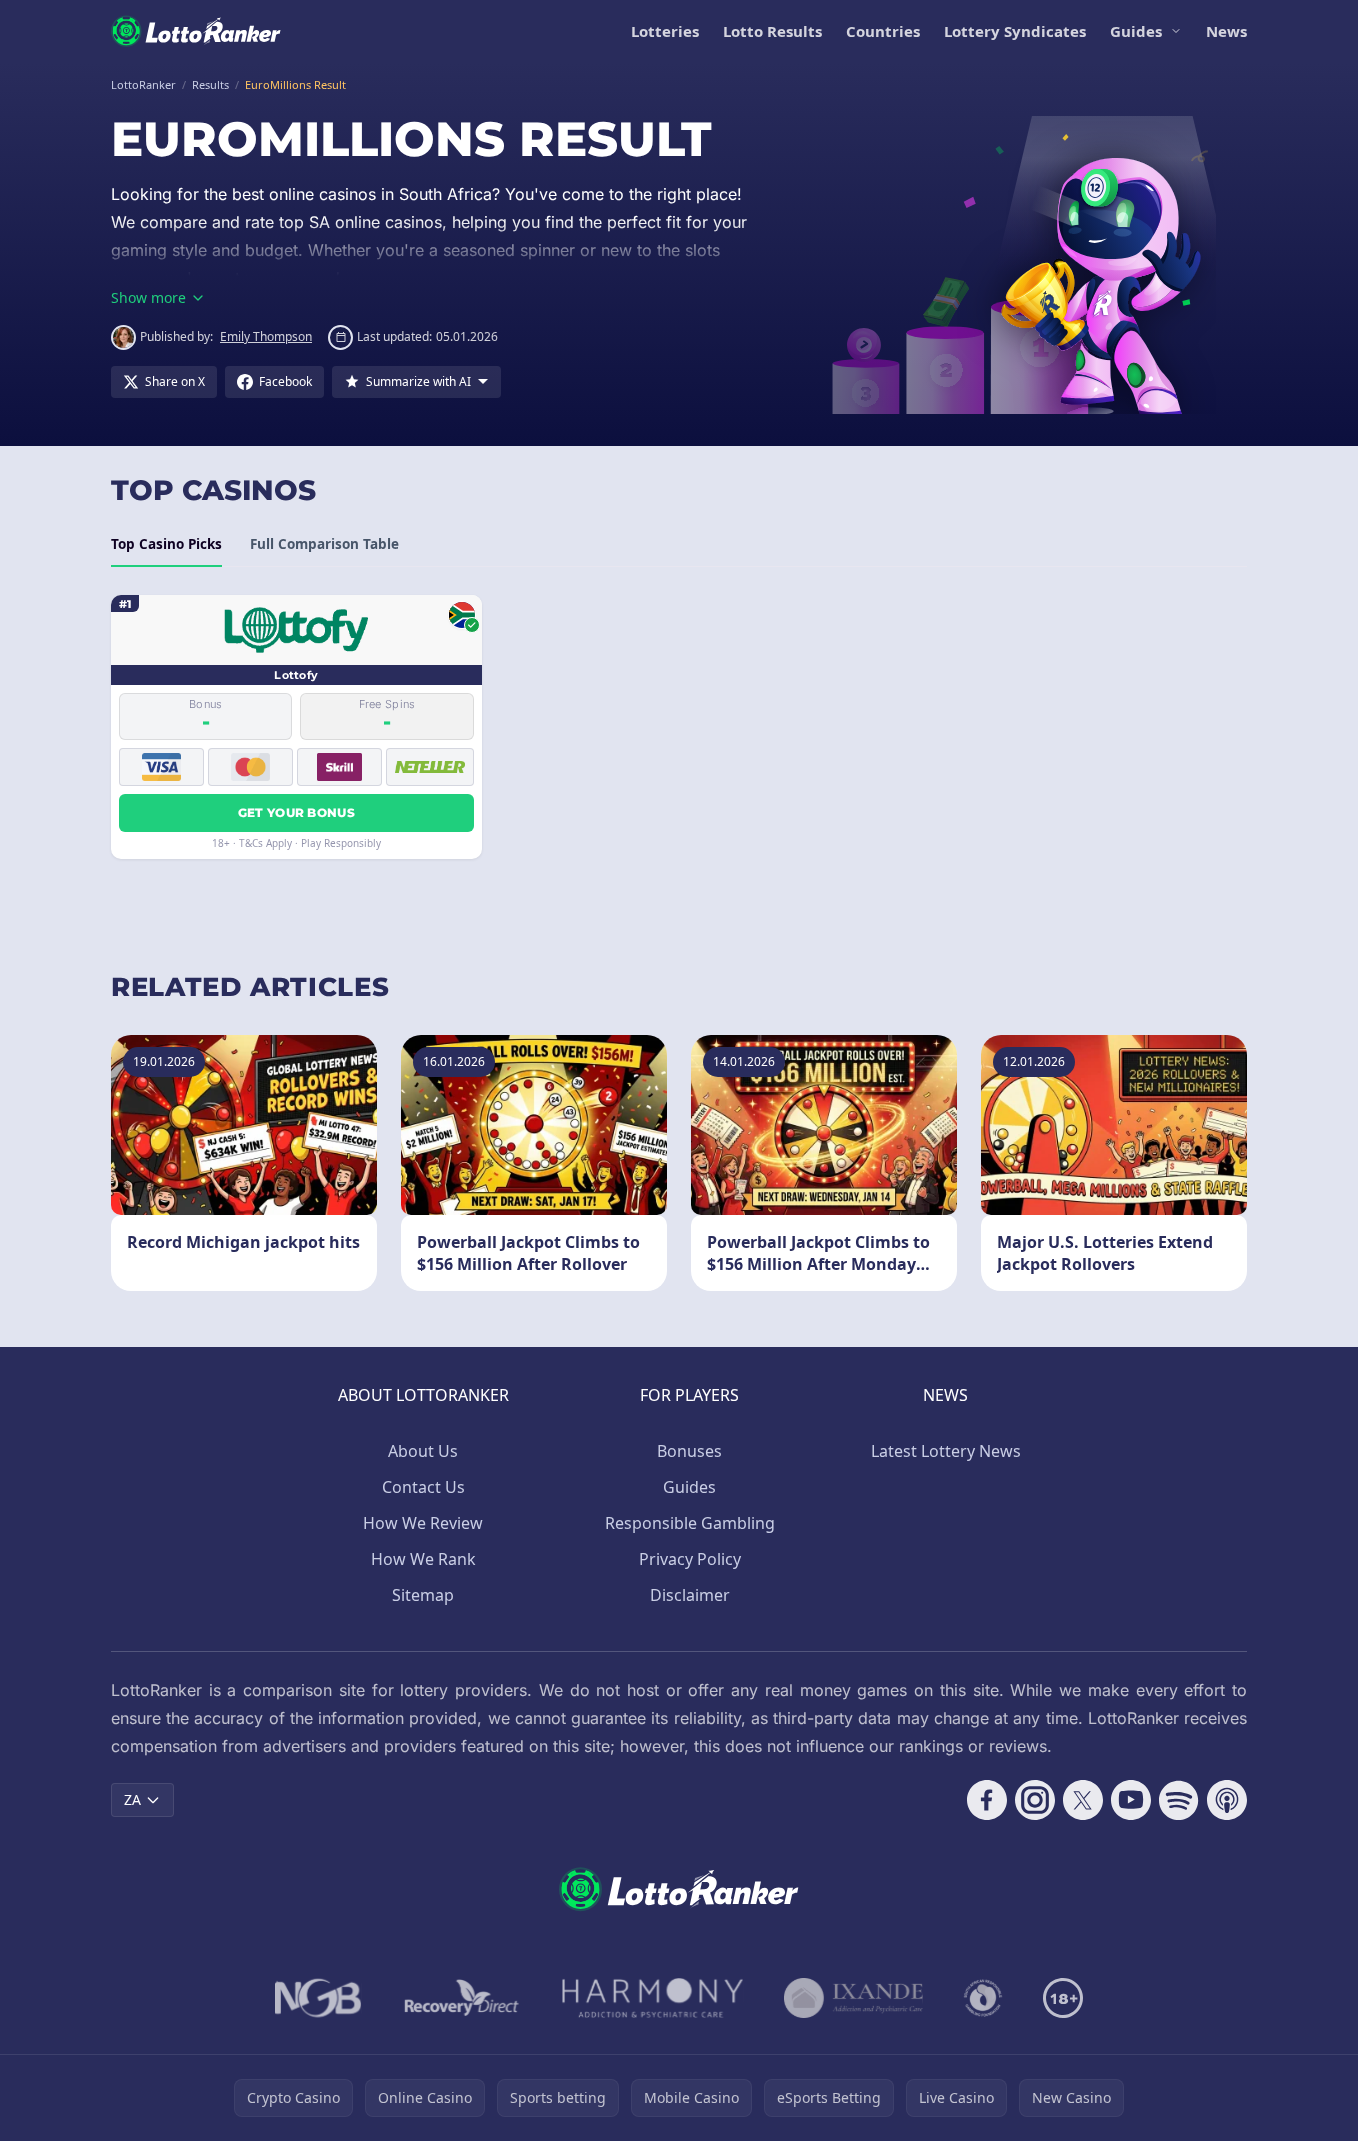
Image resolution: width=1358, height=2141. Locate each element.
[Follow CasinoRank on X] (1083, 1800)
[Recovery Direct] (462, 1998)
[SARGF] (983, 1998)
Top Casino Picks (166, 544)
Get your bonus (296, 812)
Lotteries (665, 31)
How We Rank (423, 1559)
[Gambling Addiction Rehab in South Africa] (653, 1998)
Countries (883, 31)
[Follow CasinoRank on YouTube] (1131, 1800)
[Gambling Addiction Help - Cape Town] (853, 1998)
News (1226, 31)
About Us (423, 1451)
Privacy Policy (690, 1559)
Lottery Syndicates (1015, 31)
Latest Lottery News (946, 1451)
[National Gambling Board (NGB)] (318, 1998)
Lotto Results (772, 31)
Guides (1136, 31)
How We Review (423, 1523)
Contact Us (423, 1487)
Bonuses (689, 1451)
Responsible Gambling (690, 1523)
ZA (132, 1799)
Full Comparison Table (324, 544)
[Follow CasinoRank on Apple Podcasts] (1227, 1800)
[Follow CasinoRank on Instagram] (1035, 1800)
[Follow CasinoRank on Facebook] (987, 1800)
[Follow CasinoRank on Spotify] (1179, 1800)
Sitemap (423, 1595)
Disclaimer (690, 1595)
